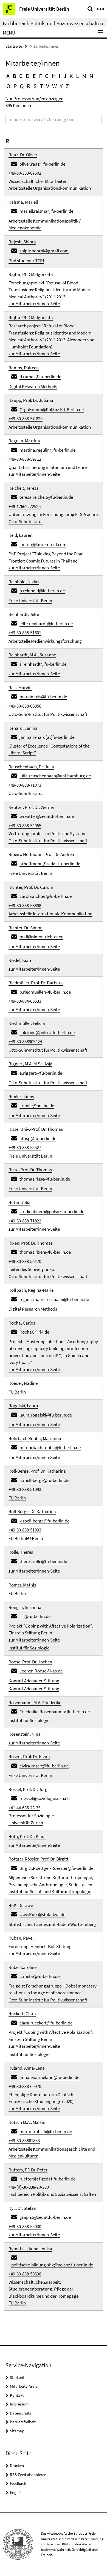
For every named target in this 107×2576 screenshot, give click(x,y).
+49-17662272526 (25, 506)
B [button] (14, 76)
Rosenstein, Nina (25, 1734)
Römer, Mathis (22, 1585)
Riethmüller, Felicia (27, 1023)
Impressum (19, 2404)
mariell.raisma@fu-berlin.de (46, 211)
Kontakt (17, 2395)
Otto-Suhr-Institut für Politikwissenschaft (48, 714)
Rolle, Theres (21, 1552)
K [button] (71, 76)
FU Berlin (17, 1392)
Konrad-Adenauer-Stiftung (34, 1681)
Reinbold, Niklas (24, 582)
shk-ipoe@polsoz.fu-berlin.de (47, 1032)
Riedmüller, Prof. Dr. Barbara (36, 983)
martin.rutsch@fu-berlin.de (46, 2131)
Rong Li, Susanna (25, 1607)
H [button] (54, 76)
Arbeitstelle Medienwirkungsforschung (45, 641)
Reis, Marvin (20, 688)
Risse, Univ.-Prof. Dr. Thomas (36, 1129)
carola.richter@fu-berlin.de (46, 896)
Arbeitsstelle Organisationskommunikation (50, 188)
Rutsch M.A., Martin (27, 2122)
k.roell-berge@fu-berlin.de (44, 1480)
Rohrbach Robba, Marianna (35, 1438)
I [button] (60, 76)
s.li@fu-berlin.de (35, 1616)
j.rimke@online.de (37, 1106)
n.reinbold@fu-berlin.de (42, 591)
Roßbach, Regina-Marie (31, 1290)
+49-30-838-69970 (25, 2086)
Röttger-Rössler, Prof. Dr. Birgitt (39, 1859)
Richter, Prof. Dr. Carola (31, 887)
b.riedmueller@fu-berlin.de (45, 992)
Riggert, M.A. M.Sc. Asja (30, 1064)
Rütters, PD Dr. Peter (28, 2170)
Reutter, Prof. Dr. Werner (31, 807)
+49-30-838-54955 (25, 826)
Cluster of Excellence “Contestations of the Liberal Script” (49, 749)
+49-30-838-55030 (25, 2226)
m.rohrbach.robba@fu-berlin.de (50, 1447)
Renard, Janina (23, 728)
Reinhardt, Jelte (24, 614)
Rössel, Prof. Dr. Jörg (28, 1789)
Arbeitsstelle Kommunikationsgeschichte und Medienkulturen (52, 2153)
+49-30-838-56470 (25, 1261)
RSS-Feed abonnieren (28, 2475)
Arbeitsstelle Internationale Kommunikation (50, 914)
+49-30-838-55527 (25, 1147)
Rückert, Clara (22, 2014)
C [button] (21, 76)
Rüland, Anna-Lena (27, 2068)
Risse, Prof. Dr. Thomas (30, 1170)
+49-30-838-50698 (25, 2274)
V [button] (48, 86)
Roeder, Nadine (23, 1383)
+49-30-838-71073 (25, 785)
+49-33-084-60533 (25, 1001)
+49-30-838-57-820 (26, 419)
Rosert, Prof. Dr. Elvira (29, 1756)
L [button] (78, 76)
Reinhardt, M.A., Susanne (32, 655)
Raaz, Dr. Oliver (23, 155)
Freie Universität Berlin (30, 601)
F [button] (40, 76)
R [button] (29, 86)
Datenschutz (20, 2413)
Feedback (18, 2483)
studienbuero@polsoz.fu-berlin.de (52, 1211)
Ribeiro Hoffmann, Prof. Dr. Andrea (41, 854)
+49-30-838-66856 (25, 706)
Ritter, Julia (19, 1202)
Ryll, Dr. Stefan (22, 2208)
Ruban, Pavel (21, 1938)
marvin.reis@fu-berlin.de (43, 697)
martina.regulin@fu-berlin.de (47, 450)
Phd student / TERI (26, 261)
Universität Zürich (26, 1823)
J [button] (65, 76)
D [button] (28, 76)
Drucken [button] (17, 2466)
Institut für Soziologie (29, 1648)
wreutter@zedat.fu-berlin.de (47, 816)
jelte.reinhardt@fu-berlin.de (46, 624)
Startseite (14, 46)
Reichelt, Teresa (24, 488)
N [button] (91, 76)
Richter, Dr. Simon (26, 928)
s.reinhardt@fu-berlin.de (43, 664)
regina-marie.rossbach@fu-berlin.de (54, 1299)
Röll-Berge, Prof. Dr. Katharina (37, 1471)
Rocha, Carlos (22, 1323)
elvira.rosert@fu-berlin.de (44, 1766)
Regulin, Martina (24, 441)
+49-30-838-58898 (25, 905)
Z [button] (67, 86)
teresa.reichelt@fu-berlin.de (46, 497)
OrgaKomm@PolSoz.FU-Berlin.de (52, 409)
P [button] (15, 86)
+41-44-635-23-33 (24, 1808)
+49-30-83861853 (24, 2141)
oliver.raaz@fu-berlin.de (42, 164)
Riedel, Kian (20, 960)
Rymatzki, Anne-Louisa (30, 2249)
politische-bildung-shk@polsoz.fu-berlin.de (52, 2265)
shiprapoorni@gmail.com (44, 251)
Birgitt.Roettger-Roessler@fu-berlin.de (56, 1868)
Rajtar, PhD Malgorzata (31, 318)
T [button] (41, 86)
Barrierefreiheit (23, 2422)
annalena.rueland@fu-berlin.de (49, 2077)
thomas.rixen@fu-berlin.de (45, 1252)
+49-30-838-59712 (25, 459)
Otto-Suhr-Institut (26, 521)
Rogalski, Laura (23, 1406)
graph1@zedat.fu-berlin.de (45, 2217)
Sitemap (17, 2431)
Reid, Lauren (20, 535)
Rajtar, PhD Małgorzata (31, 274)
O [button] (8, 86)
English (16, 2492)
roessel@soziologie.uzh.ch (45, 1798)
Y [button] (61, 86)
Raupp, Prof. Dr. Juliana (31, 400)
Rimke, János (21, 1097)
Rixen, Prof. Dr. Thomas (31, 1243)
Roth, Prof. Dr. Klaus (27, 1836)
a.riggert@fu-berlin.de (41, 1073)
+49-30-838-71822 (25, 1221)
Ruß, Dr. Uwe (21, 1905)
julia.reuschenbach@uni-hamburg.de (55, 776)
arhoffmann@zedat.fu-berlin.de (50, 864)
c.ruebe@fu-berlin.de (40, 1976)
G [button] (47, 76)
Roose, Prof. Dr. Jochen (30, 1662)
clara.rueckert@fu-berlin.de (46, 2023)
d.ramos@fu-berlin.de (40, 377)
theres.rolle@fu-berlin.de (43, 1561)
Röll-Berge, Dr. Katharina (32, 1511)
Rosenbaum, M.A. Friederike (35, 1703)
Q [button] (22, 86)
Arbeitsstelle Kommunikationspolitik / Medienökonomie (45, 224)
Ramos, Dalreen (24, 368)
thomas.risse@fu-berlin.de (45, 1179)
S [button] (35, 86)
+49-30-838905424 (25, 1042)
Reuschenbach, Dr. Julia (31, 767)
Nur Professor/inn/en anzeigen (34, 99)
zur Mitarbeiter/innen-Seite (34, 304)
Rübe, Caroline (22, 1967)
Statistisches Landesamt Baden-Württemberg (52, 1924)
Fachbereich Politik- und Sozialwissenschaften (53, 23)
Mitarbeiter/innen (25, 2386)
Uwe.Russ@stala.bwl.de (42, 1914)
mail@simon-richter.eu (41, 937)
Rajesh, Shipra (22, 242)
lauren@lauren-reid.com (43, 544)
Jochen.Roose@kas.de (41, 1671)
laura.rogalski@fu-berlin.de (46, 1415)
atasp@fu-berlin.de (38, 1138)
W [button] (54, 86)
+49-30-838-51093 (25, 1489)
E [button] (34, 76)
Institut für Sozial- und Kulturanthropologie (50, 1891)
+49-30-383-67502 (25, 173)
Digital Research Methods (33, 386)
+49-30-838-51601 (25, 633)
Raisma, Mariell (23, 202)
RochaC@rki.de (34, 1332)
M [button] (84, 76)
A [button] (8, 76)
